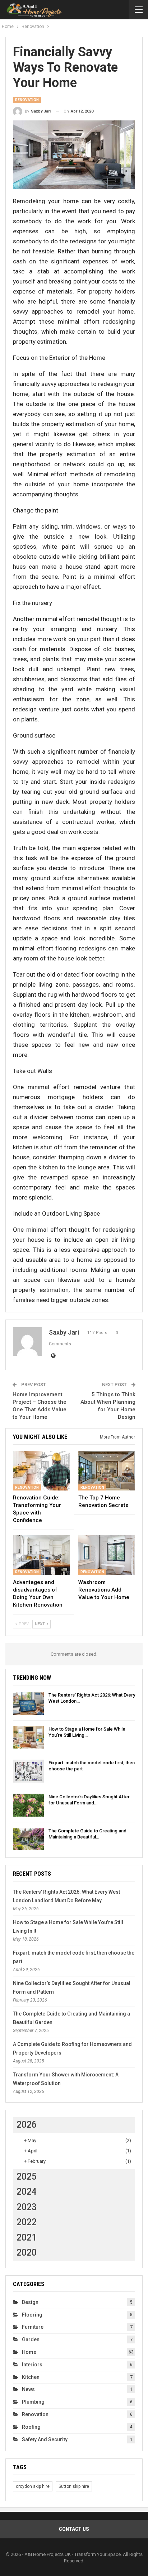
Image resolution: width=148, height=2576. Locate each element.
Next (40, 1624)
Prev (23, 1624)
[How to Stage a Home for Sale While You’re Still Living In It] (28, 1737)
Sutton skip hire (74, 2486)
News (28, 2389)
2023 (27, 2207)
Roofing (31, 2427)
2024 (27, 2192)
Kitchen (31, 2377)
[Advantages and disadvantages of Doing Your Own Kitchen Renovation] (41, 1555)
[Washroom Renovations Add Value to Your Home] (107, 1555)
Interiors (32, 2365)
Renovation (27, 100)
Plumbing (33, 2402)
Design (30, 2302)
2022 (27, 2222)
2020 (27, 2253)
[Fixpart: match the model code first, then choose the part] (28, 1771)
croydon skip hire (33, 2486)
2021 (27, 2238)
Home (29, 2352)
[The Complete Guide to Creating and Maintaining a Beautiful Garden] (28, 1839)
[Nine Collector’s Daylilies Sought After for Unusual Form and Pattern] (28, 1805)
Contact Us (74, 2529)
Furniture (33, 2327)
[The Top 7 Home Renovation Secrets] (107, 1471)
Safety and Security (45, 2439)
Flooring (32, 2315)
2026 (27, 2125)
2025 (27, 2177)
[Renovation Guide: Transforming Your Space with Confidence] (41, 1471)
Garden (31, 2339)
